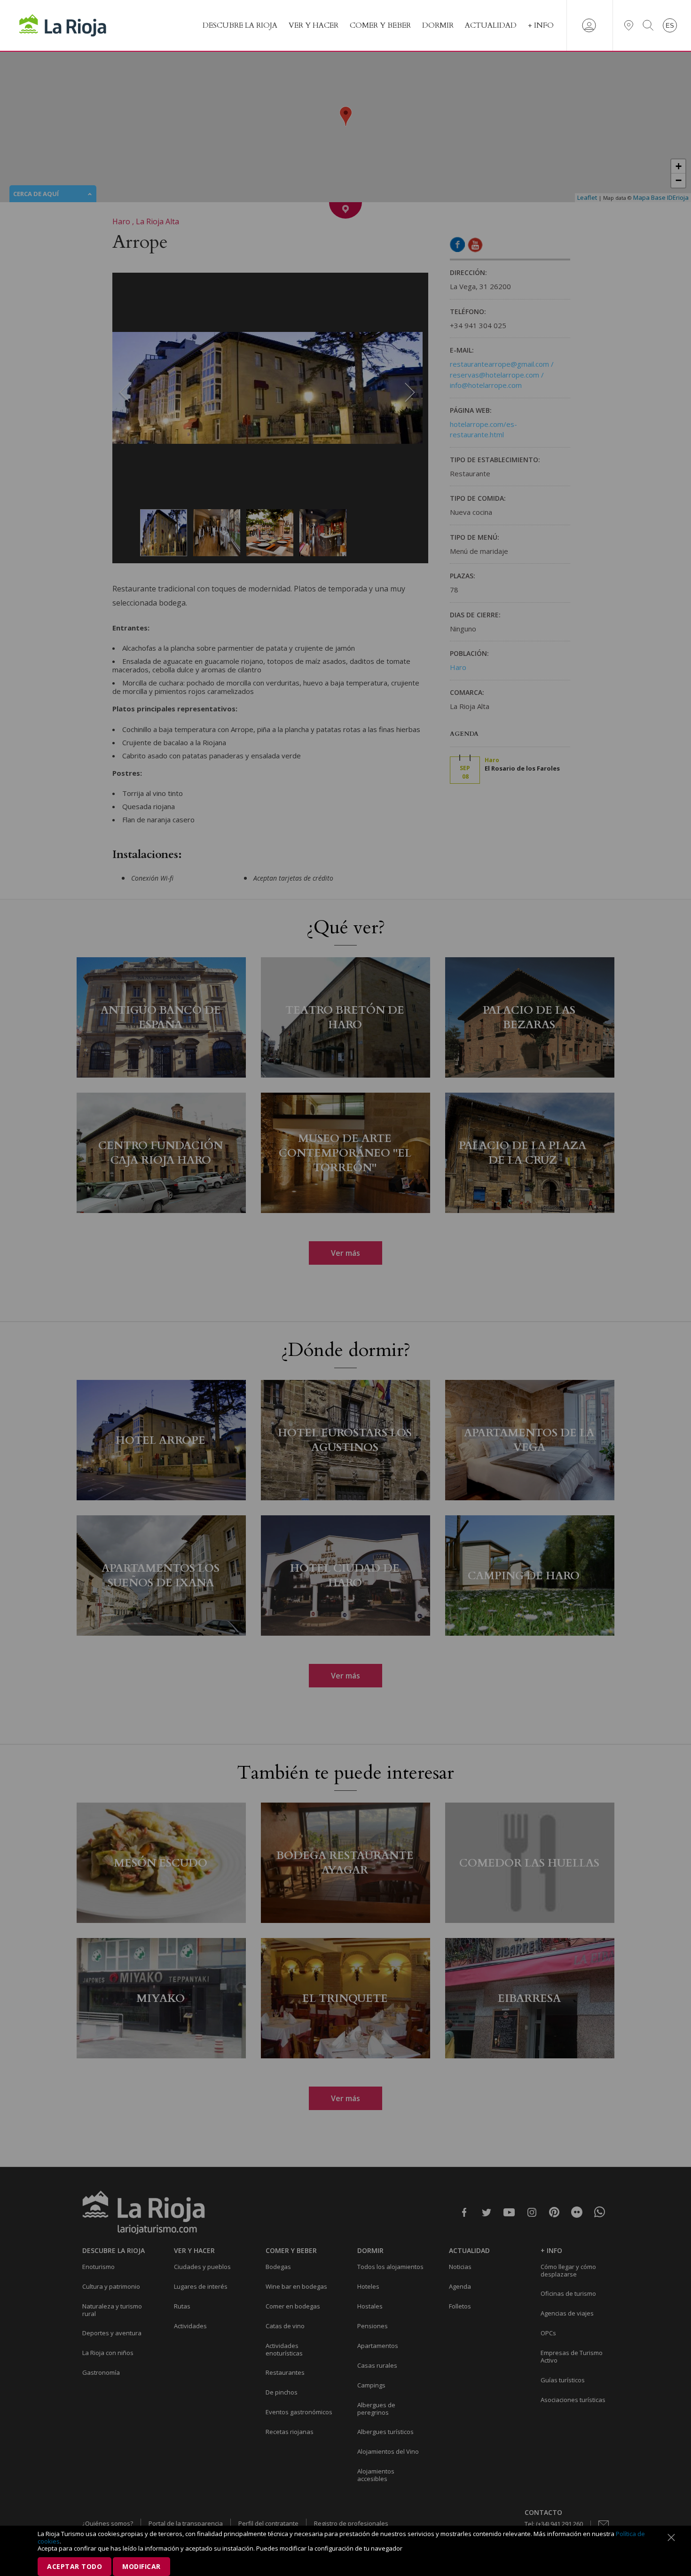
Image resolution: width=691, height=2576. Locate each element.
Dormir (438, 25)
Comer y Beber (380, 25)
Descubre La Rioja (240, 25)
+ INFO (541, 25)
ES (670, 26)
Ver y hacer (314, 25)
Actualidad (491, 25)
